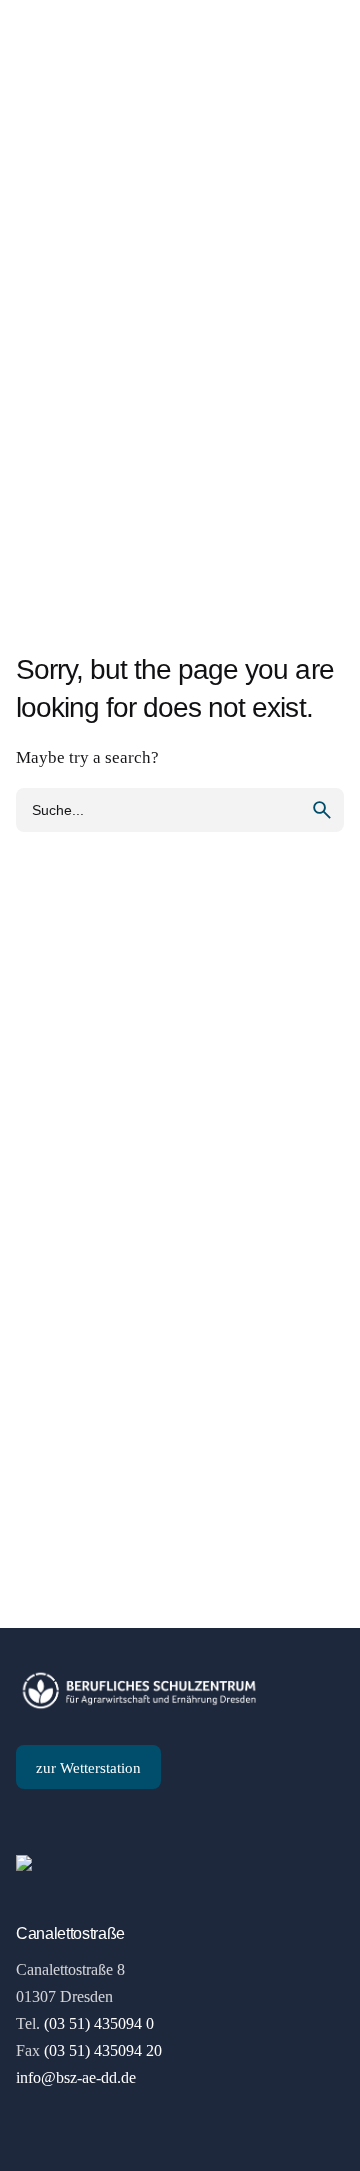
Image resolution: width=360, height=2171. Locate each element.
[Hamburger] (44, 100)
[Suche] (320, 100)
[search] (322, 810)
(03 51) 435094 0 (99, 2023)
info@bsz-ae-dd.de (76, 2077)
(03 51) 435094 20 (103, 2050)
